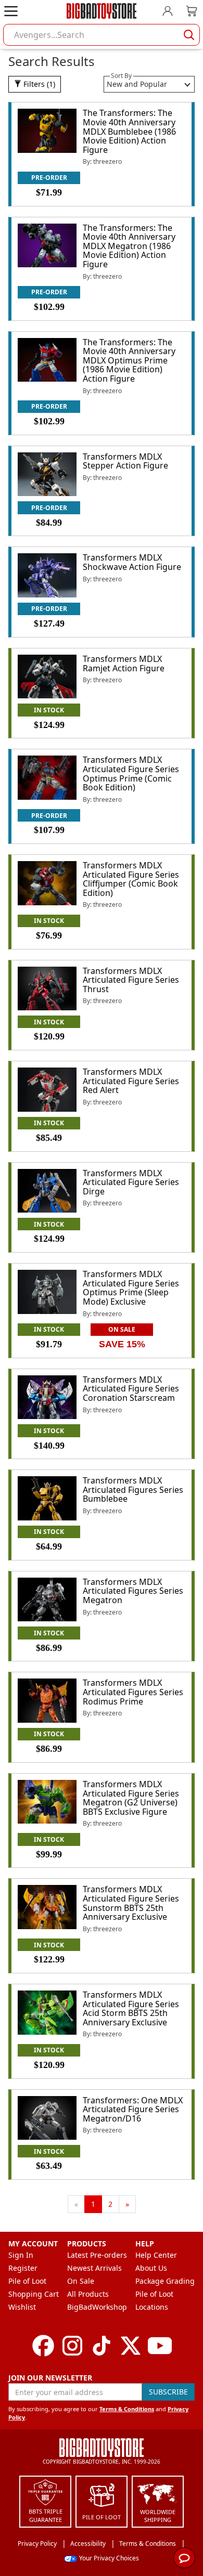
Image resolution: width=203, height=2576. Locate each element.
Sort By (121, 76)
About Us (151, 2268)
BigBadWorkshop (97, 2307)
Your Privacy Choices (109, 2558)
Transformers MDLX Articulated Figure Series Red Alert (131, 1081)
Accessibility (88, 2544)
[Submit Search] (189, 35)
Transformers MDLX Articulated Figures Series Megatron (133, 1591)
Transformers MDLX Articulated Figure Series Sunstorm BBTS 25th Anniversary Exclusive (131, 1903)
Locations (152, 2307)
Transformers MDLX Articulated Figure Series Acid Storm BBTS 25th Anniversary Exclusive (131, 2008)
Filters (38, 84)
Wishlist (22, 2307)
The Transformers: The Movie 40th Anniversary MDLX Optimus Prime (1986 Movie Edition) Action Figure (129, 360)
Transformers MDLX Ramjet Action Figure (124, 663)
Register (23, 2268)
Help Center (156, 2255)
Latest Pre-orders (97, 2255)
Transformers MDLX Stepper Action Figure (125, 461)
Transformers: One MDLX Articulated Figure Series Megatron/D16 (133, 2109)
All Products (88, 2294)
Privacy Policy (37, 2544)
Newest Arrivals (94, 2268)
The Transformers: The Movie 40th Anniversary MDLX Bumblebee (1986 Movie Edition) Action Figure (129, 131)
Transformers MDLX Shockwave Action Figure (132, 562)
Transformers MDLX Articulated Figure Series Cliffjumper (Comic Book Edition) (131, 879)
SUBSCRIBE (168, 2392)
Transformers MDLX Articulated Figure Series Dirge (131, 1182)
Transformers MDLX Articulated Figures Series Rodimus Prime (133, 1692)
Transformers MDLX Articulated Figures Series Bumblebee (133, 1489)
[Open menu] (11, 11)
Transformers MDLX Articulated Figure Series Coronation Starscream (131, 1389)
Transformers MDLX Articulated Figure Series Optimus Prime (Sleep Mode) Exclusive (131, 1288)
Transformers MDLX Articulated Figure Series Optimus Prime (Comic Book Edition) (131, 773)
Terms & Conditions (127, 2409)
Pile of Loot (27, 2281)
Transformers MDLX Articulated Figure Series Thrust (131, 980)
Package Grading (165, 2281)
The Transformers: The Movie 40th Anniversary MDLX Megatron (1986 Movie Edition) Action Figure (129, 246)
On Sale (81, 2281)
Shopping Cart (34, 2294)
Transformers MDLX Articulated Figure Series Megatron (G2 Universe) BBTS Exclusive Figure (131, 1798)
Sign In (21, 2255)
